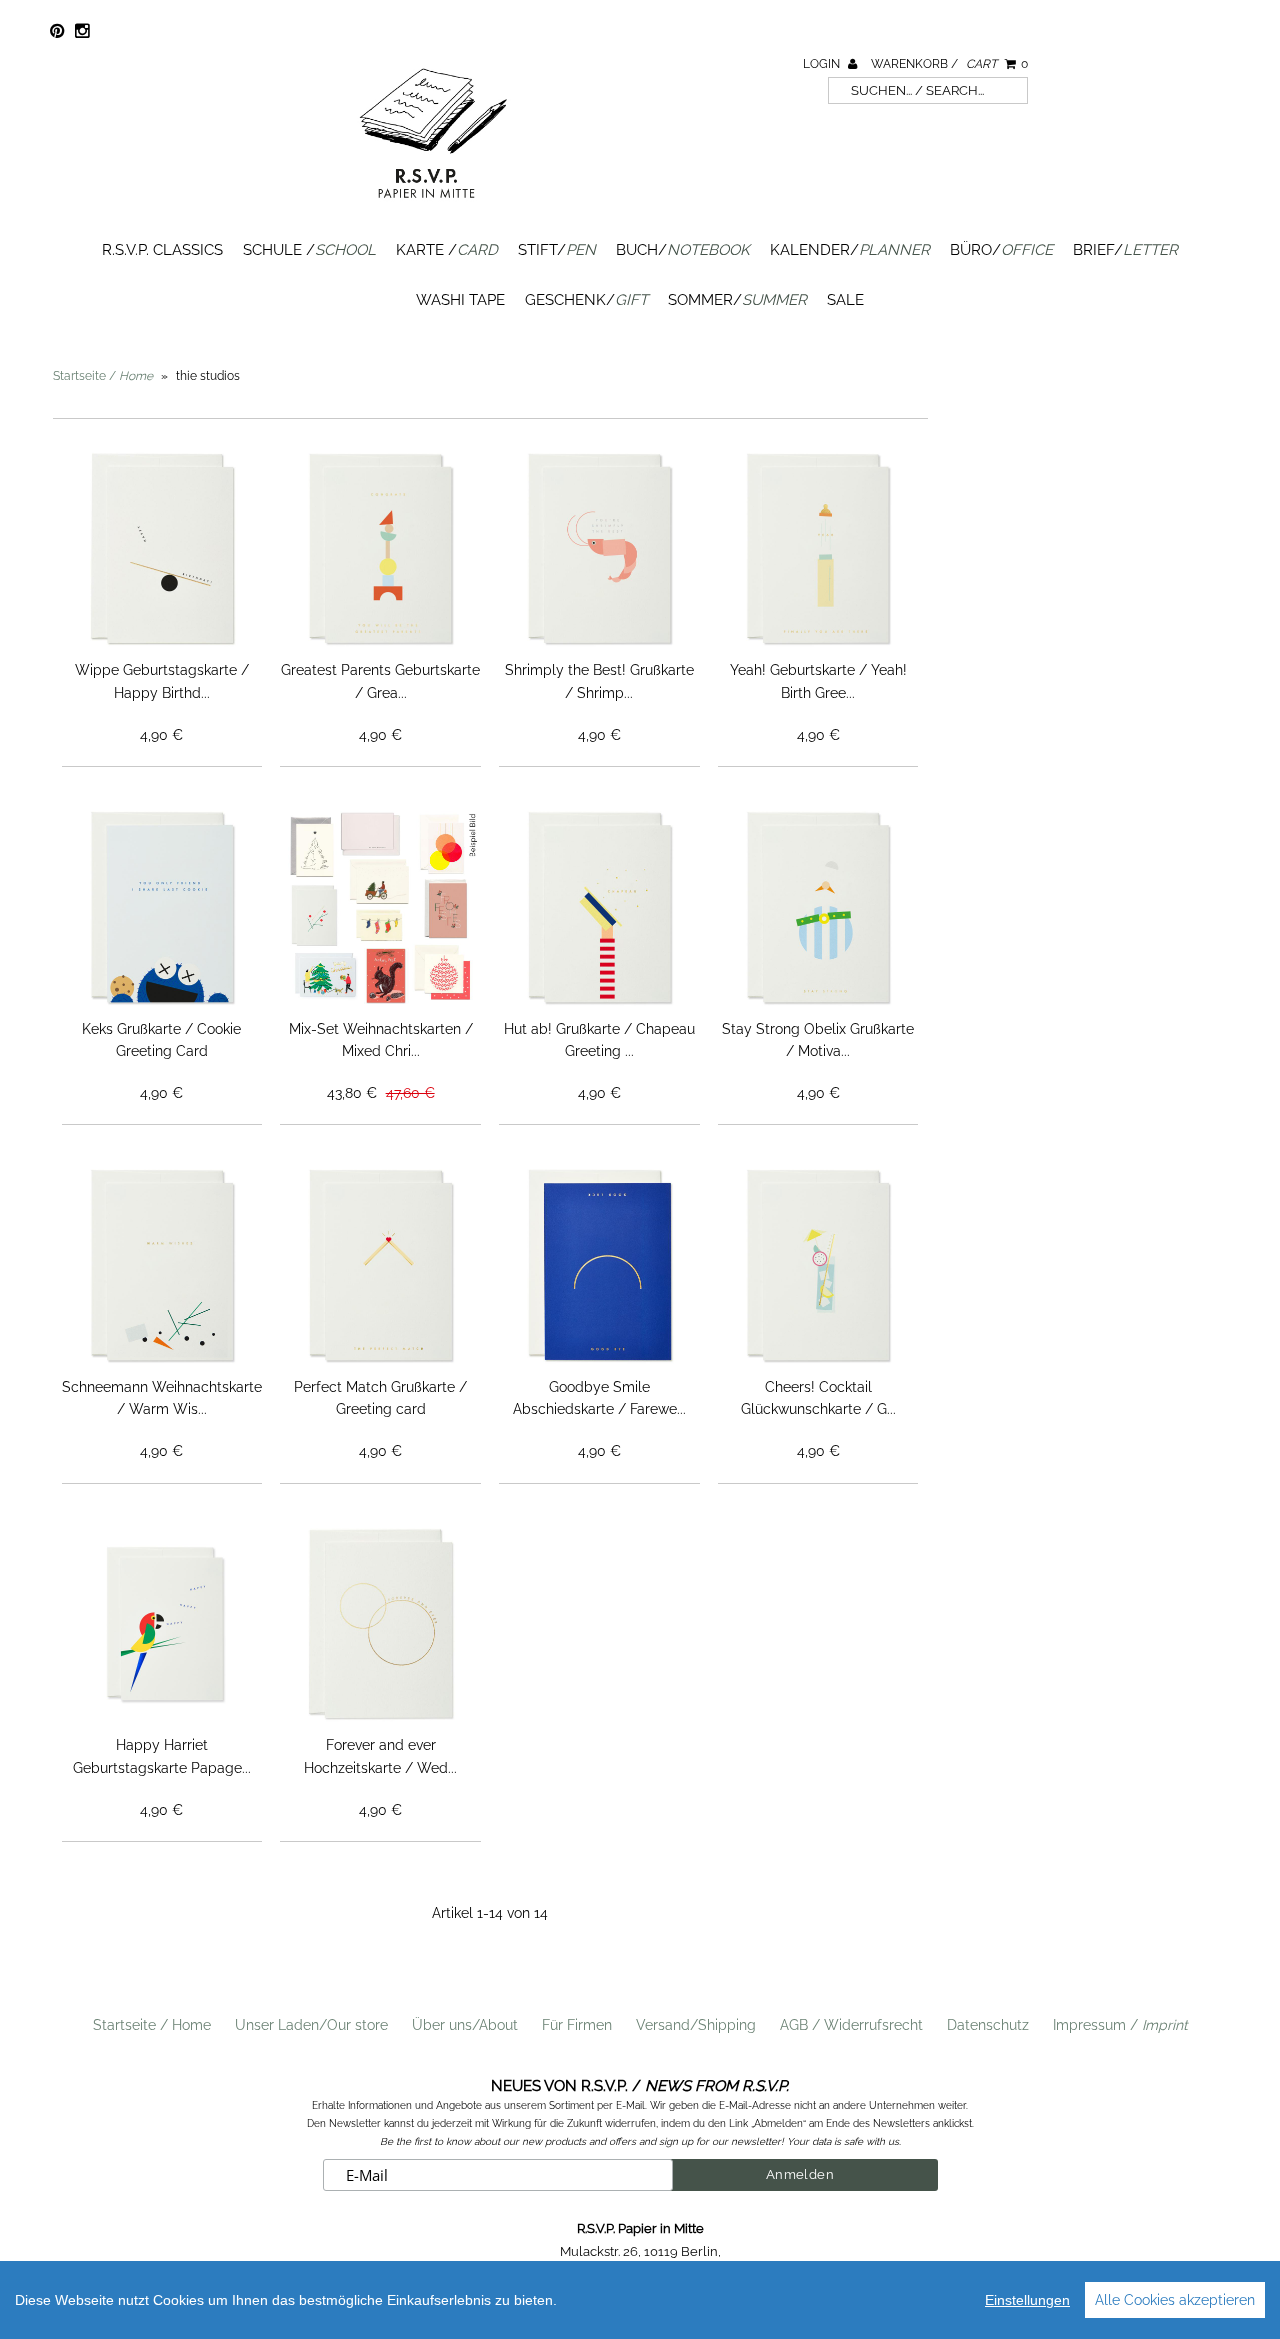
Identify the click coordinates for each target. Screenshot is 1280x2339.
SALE (845, 300)
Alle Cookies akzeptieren (1175, 2300)
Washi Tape (460, 300)
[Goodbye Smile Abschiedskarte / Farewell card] (599, 1265)
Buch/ (683, 250)
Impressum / (1120, 2025)
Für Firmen (577, 2025)
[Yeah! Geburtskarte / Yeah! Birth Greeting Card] (818, 549)
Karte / (447, 250)
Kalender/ (850, 250)
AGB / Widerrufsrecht (851, 2025)
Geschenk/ (586, 300)
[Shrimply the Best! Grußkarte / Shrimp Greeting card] (599, 549)
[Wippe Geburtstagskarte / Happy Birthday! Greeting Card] (162, 549)
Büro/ (1001, 250)
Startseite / (103, 376)
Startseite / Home (152, 2025)
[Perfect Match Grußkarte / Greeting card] (380, 1265)
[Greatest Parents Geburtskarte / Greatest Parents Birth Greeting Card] (380, 549)
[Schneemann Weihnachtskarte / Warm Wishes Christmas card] (162, 1265)
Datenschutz (988, 2025)
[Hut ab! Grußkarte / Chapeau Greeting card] (599, 907)
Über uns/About (465, 2025)
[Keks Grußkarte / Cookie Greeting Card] (162, 907)
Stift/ (557, 250)
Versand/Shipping (696, 2025)
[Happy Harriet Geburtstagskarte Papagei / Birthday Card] (162, 1624)
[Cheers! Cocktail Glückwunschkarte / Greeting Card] (818, 1265)
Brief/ (1125, 250)
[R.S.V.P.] (433, 207)
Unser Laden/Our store (311, 2025)
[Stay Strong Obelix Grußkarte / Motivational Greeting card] (818, 907)
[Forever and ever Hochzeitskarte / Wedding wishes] (380, 1624)
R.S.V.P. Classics (162, 250)
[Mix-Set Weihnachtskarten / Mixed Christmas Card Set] (380, 907)
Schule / (309, 250)
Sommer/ (737, 300)
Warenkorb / (949, 64)
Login (823, 64)
